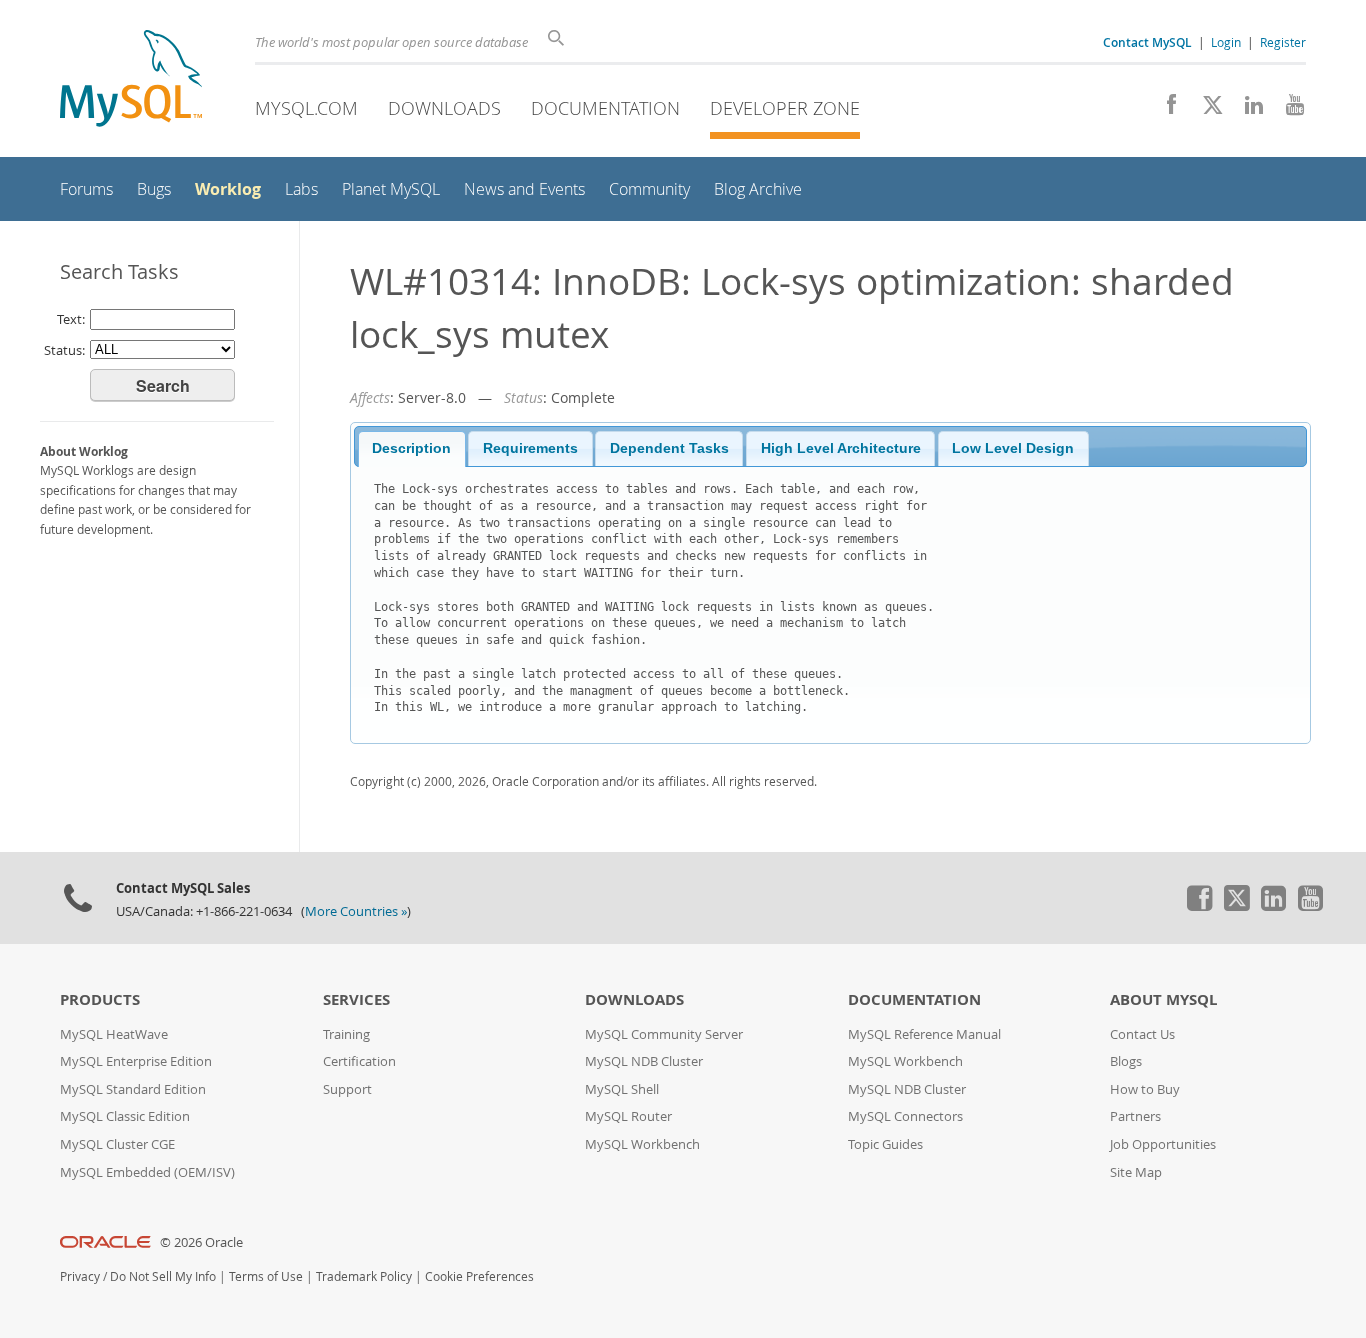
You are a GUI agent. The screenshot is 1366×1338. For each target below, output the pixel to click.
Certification (359, 1061)
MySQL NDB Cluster (644, 1061)
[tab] (412, 449)
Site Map (1136, 1172)
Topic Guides (885, 1144)
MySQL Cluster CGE (117, 1144)
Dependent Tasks (669, 448)
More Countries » (356, 911)
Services (356, 999)
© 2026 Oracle (201, 1242)
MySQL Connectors (905, 1116)
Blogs (1126, 1061)
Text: (71, 319)
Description (411, 448)
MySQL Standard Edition (133, 1089)
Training (346, 1034)
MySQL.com (306, 108)
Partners (1135, 1116)
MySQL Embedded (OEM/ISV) (147, 1172)
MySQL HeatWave (114, 1034)
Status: (64, 350)
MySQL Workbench (642, 1144)
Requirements (530, 448)
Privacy (80, 1276)
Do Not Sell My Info (163, 1276)
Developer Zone (785, 108)
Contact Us (1142, 1034)
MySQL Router (628, 1116)
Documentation (605, 108)
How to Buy (1145, 1089)
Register (1283, 42)
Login (1226, 42)
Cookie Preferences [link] (479, 1276)
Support (347, 1089)
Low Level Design (1013, 448)
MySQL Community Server (664, 1034)
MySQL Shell (622, 1089)
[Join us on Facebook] (1164, 110)
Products (100, 999)
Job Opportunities (1163, 1144)
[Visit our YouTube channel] (1287, 110)
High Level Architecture (841, 448)
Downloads (444, 108)
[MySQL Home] (131, 80)
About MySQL (1163, 999)
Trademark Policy (364, 1276)
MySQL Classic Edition (125, 1116)
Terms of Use (266, 1276)
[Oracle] (105, 1242)
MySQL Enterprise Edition (136, 1061)
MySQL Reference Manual (924, 1034)
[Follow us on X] (1205, 110)
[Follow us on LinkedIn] (1246, 110)
